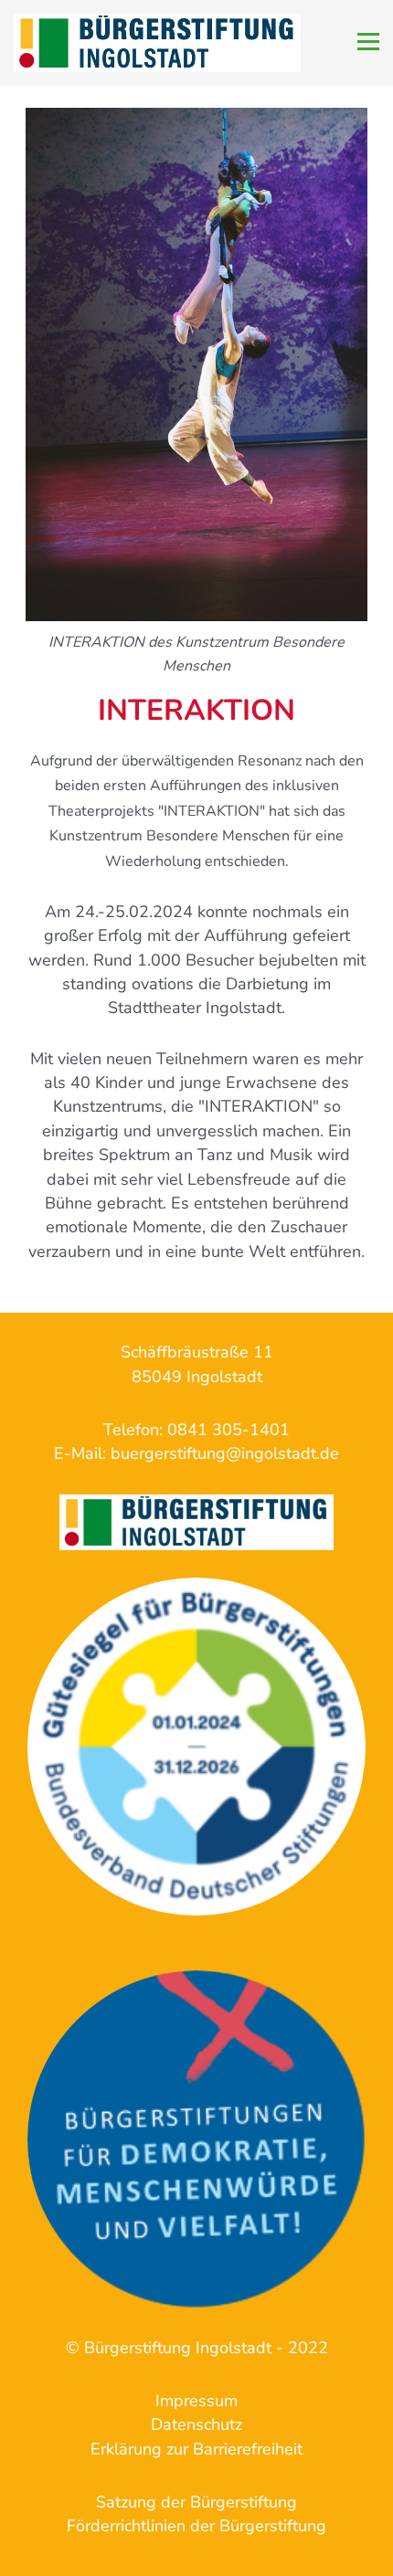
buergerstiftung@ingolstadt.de (225, 1453)
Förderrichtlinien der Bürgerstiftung (196, 2526)
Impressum (196, 2401)
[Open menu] (368, 42)
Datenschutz (196, 2424)
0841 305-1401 (228, 1430)
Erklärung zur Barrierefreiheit (196, 2449)
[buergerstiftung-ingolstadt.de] (196, 1747)
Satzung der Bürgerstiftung (196, 2502)
